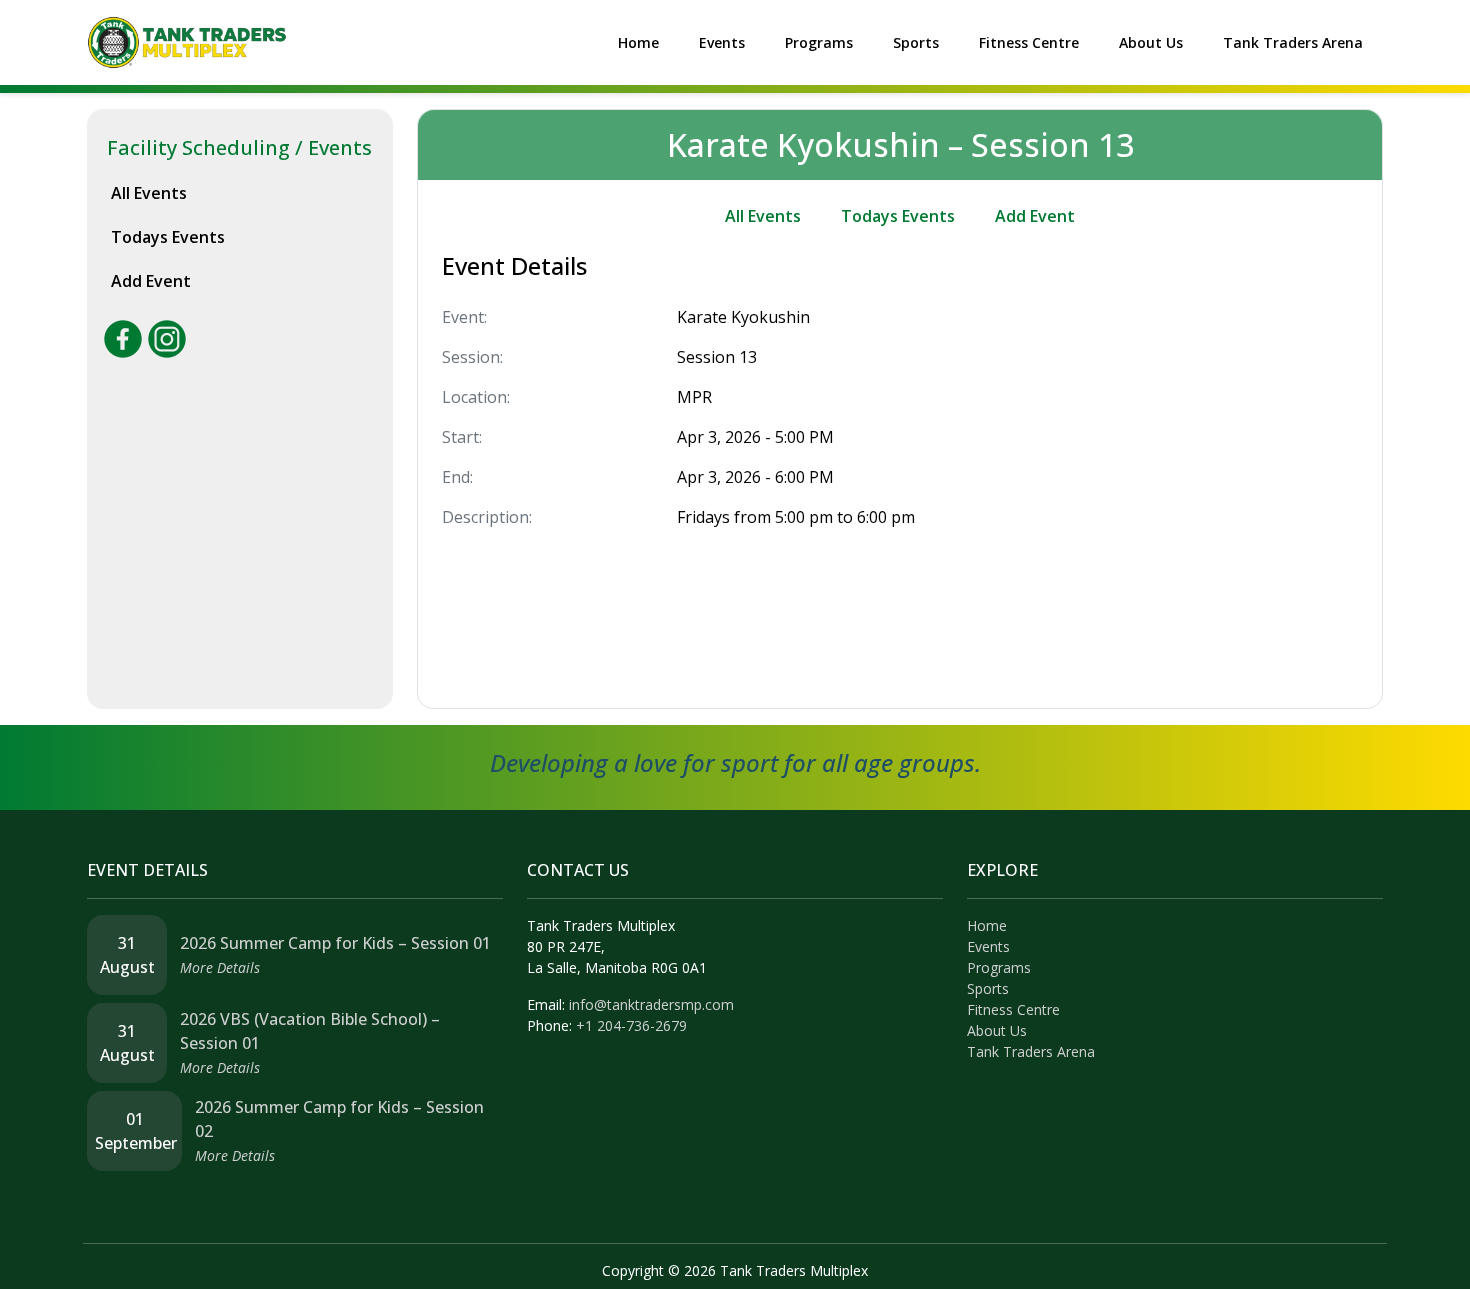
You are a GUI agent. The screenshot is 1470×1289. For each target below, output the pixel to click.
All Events (149, 193)
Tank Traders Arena (1293, 42)
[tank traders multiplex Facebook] (123, 337)
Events (722, 42)
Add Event (151, 281)
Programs (819, 42)
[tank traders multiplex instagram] (167, 337)
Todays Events (168, 237)
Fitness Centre (1029, 42)
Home (638, 42)
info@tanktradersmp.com (651, 1004)
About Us (1151, 42)
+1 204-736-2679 (631, 1025)
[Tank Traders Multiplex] (187, 41)
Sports (916, 42)
